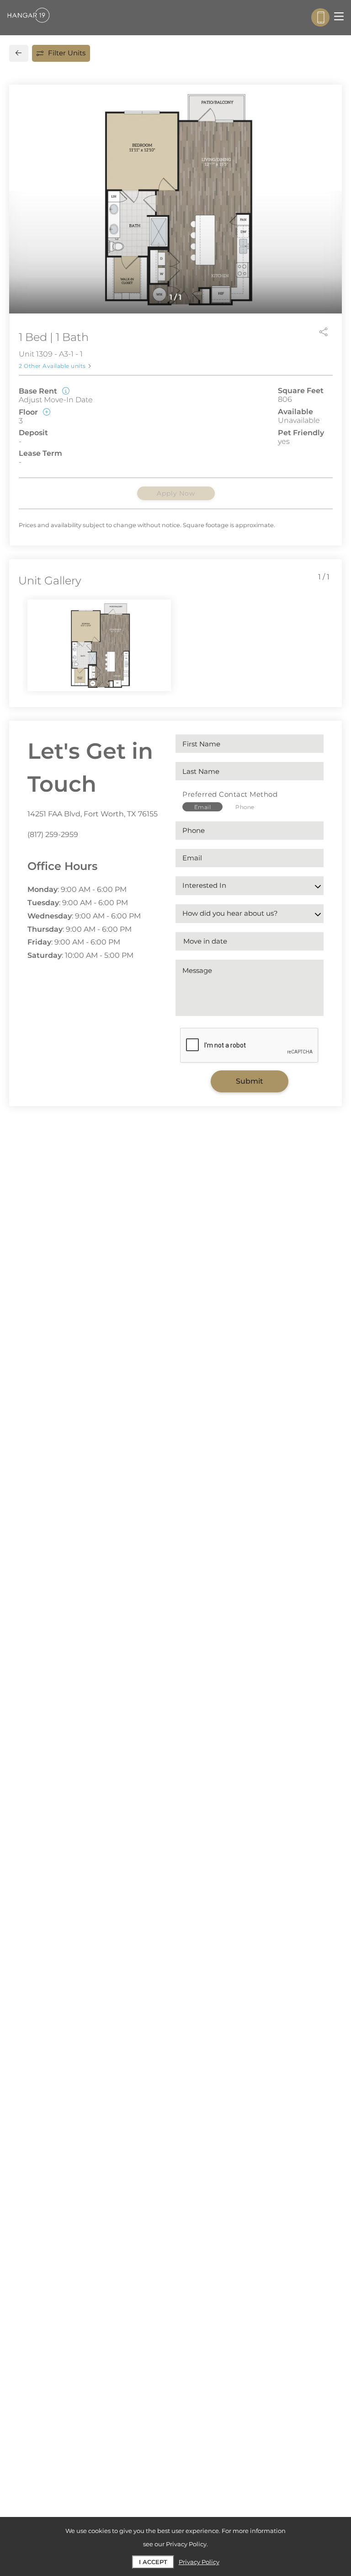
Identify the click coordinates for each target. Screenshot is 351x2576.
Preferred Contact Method (230, 794)
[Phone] (320, 17)
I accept (153, 2562)
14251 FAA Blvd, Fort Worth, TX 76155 (93, 814)
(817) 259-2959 (53, 834)
